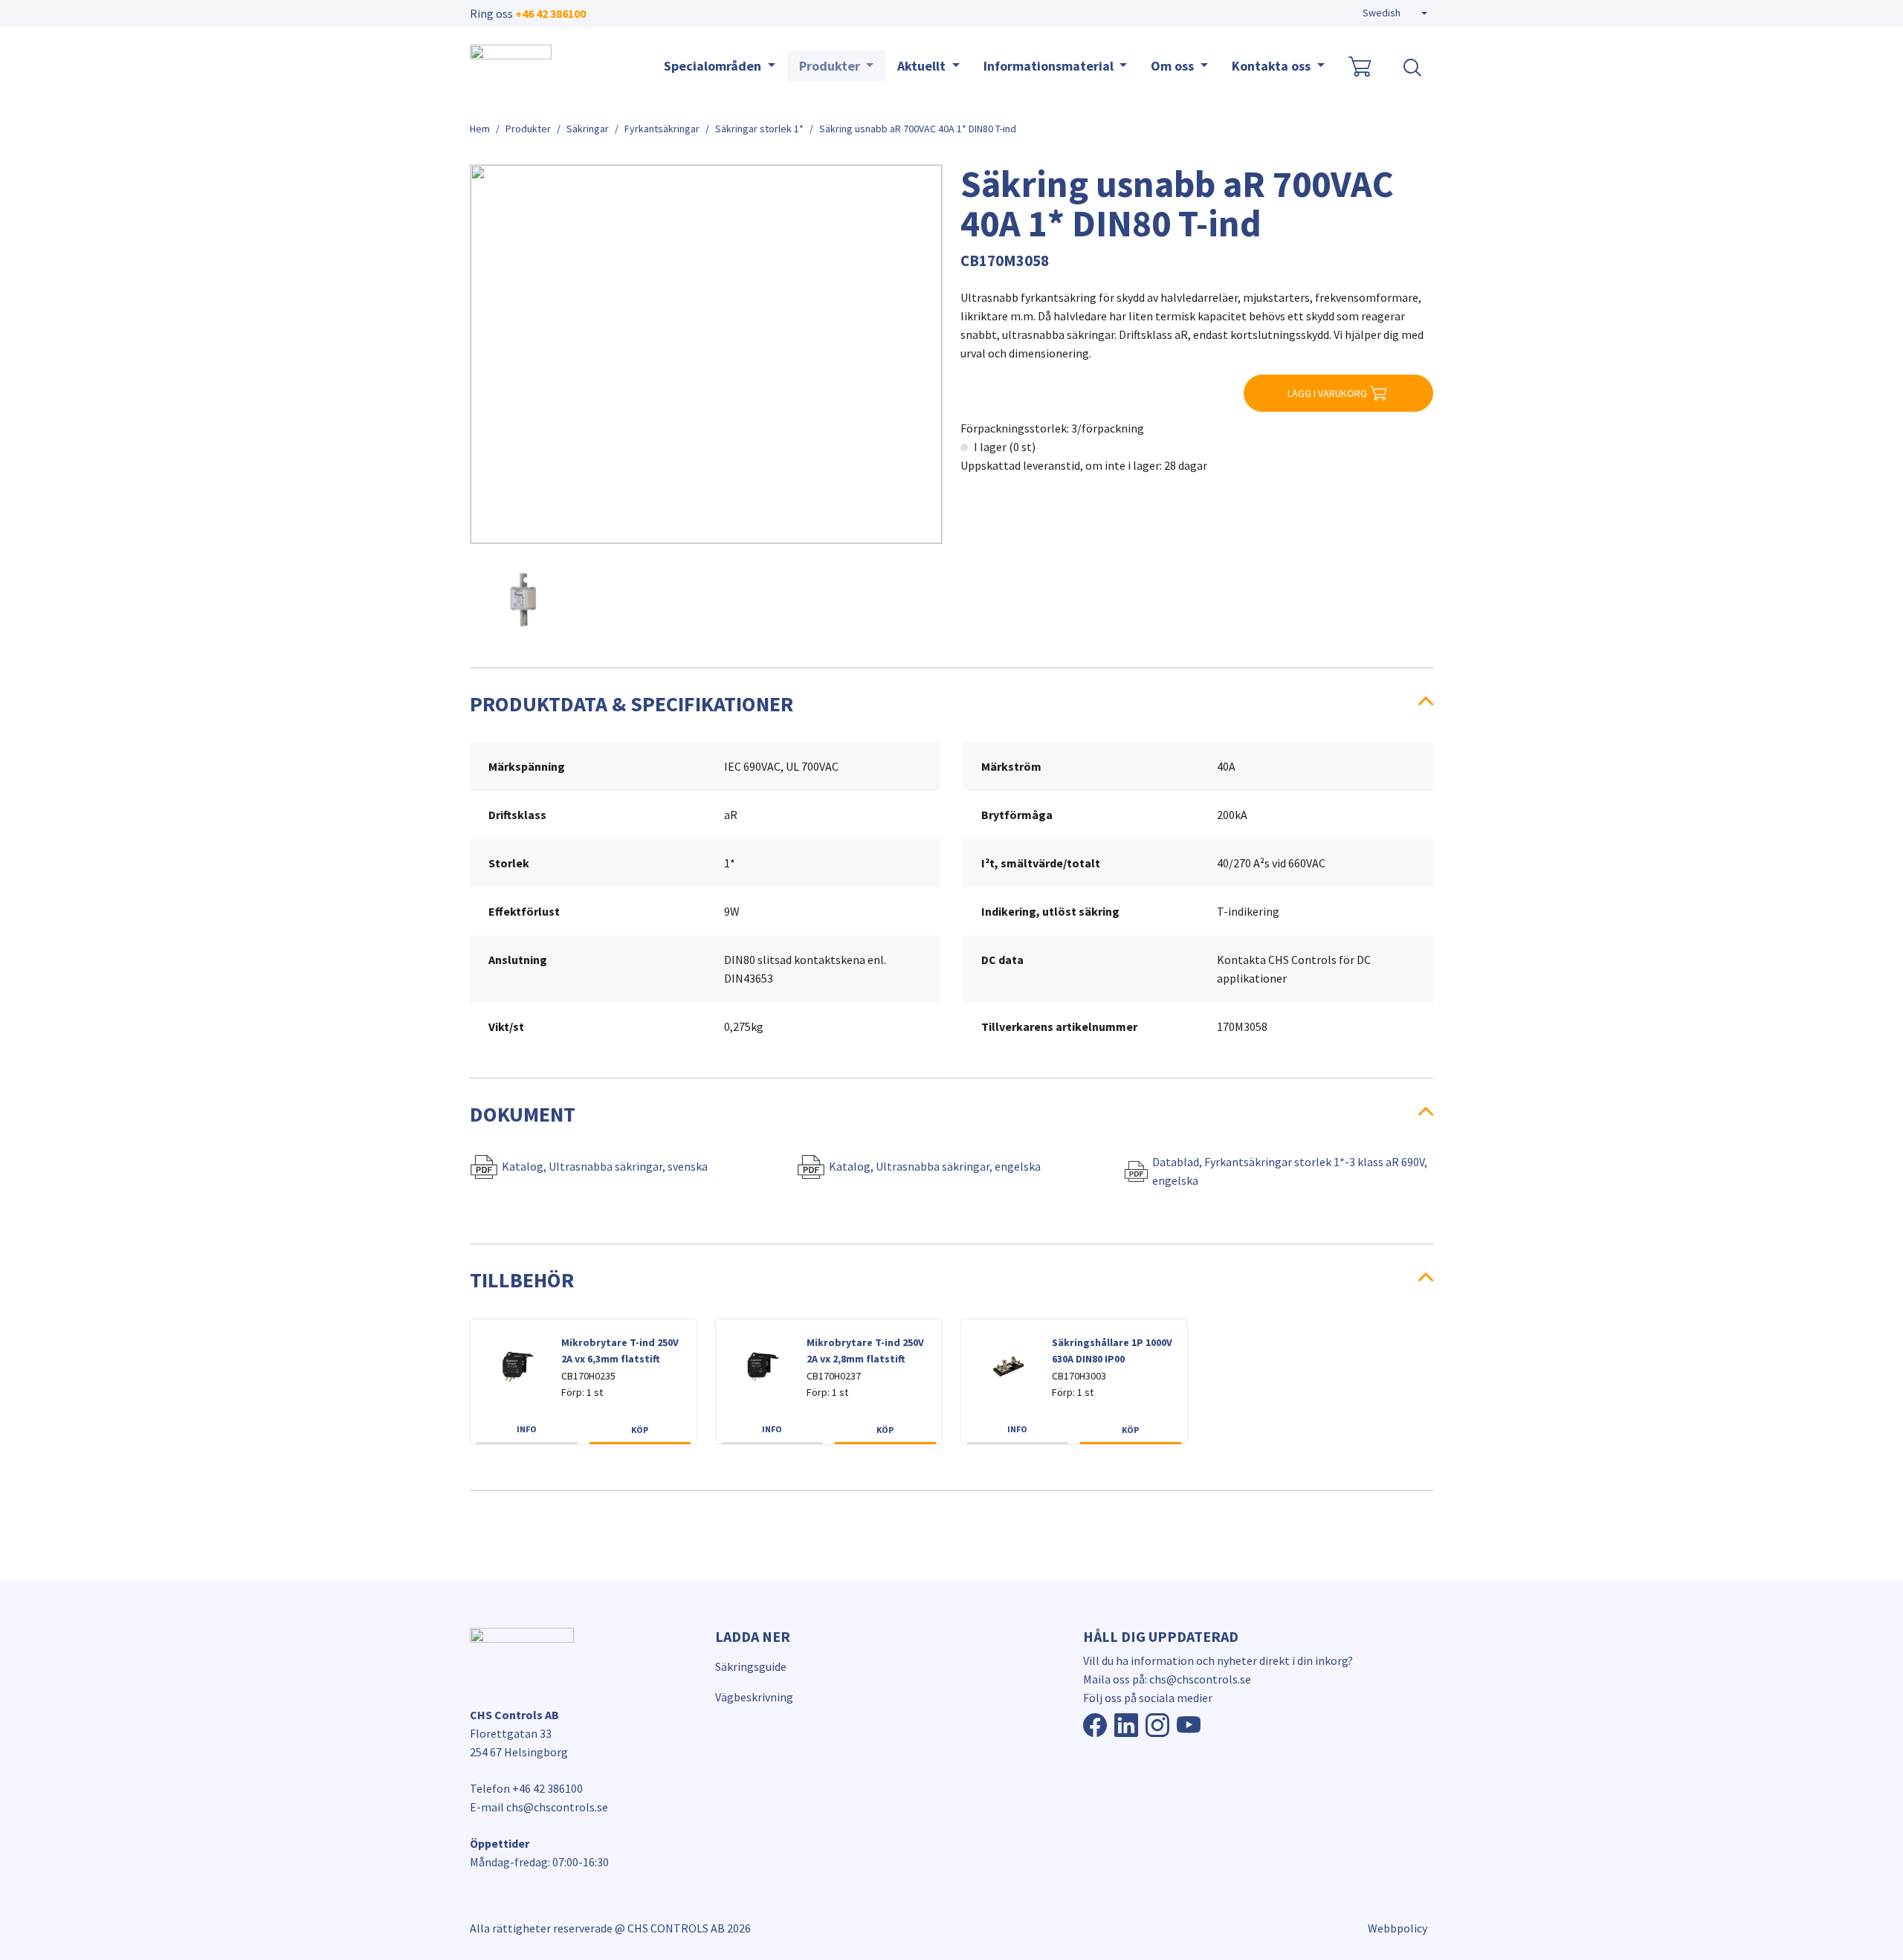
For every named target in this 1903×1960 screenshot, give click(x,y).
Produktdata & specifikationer (631, 704)
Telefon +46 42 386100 (526, 1788)
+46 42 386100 (550, 13)
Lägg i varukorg (1327, 393)
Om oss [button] (1174, 66)
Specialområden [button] (714, 66)
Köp (640, 1430)
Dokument (523, 1114)
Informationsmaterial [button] (1050, 66)
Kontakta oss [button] (1273, 66)
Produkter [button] (831, 66)
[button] (1395, 13)
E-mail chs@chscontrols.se (539, 1807)
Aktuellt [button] (923, 66)
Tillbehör (522, 1280)
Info (527, 1429)
